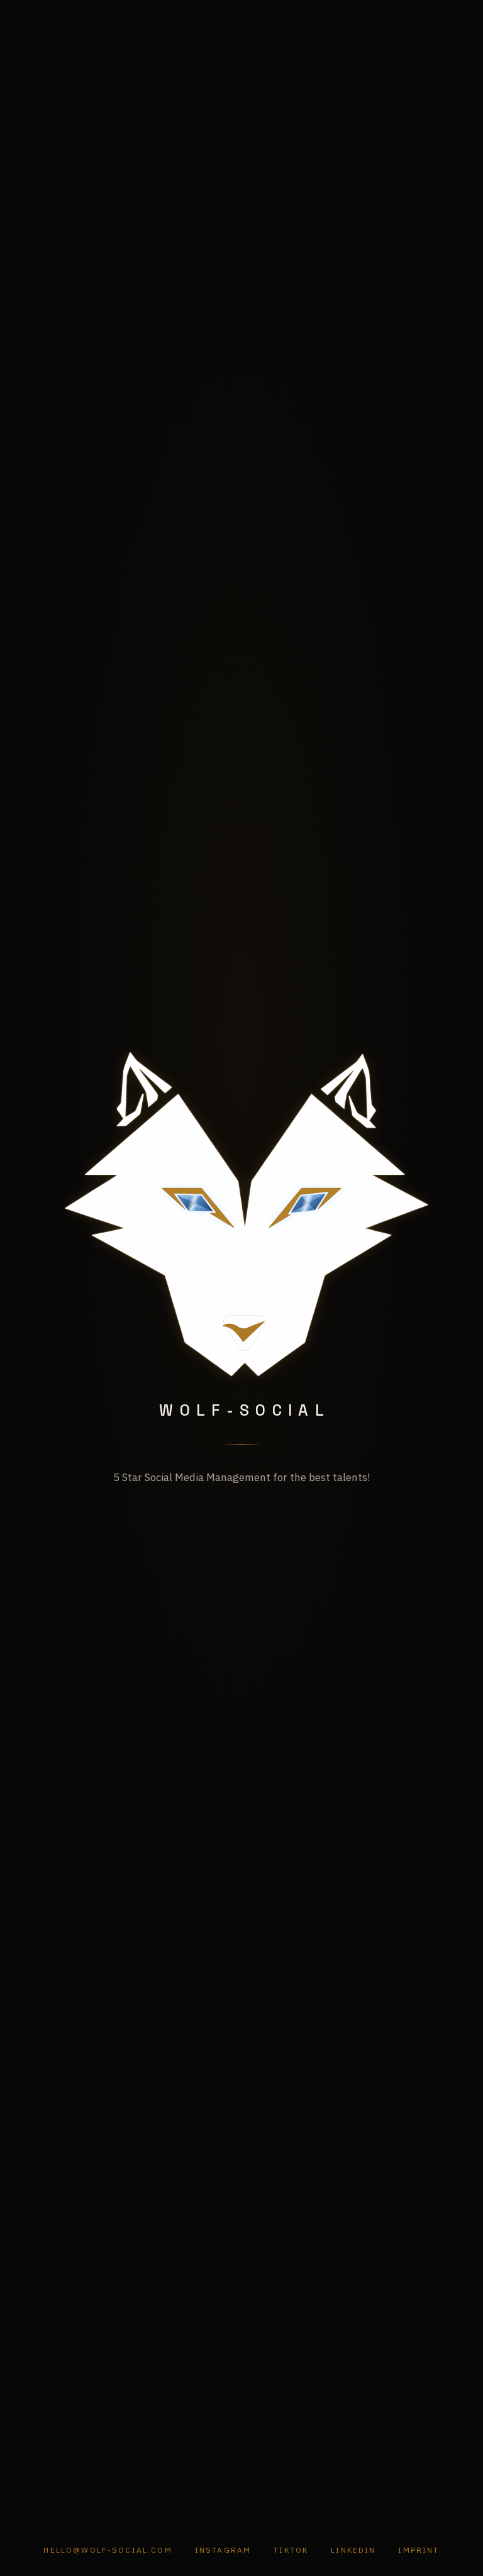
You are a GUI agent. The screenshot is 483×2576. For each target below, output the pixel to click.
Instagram (223, 2550)
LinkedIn (353, 2550)
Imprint (419, 2550)
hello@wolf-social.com (108, 2550)
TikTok (291, 2550)
